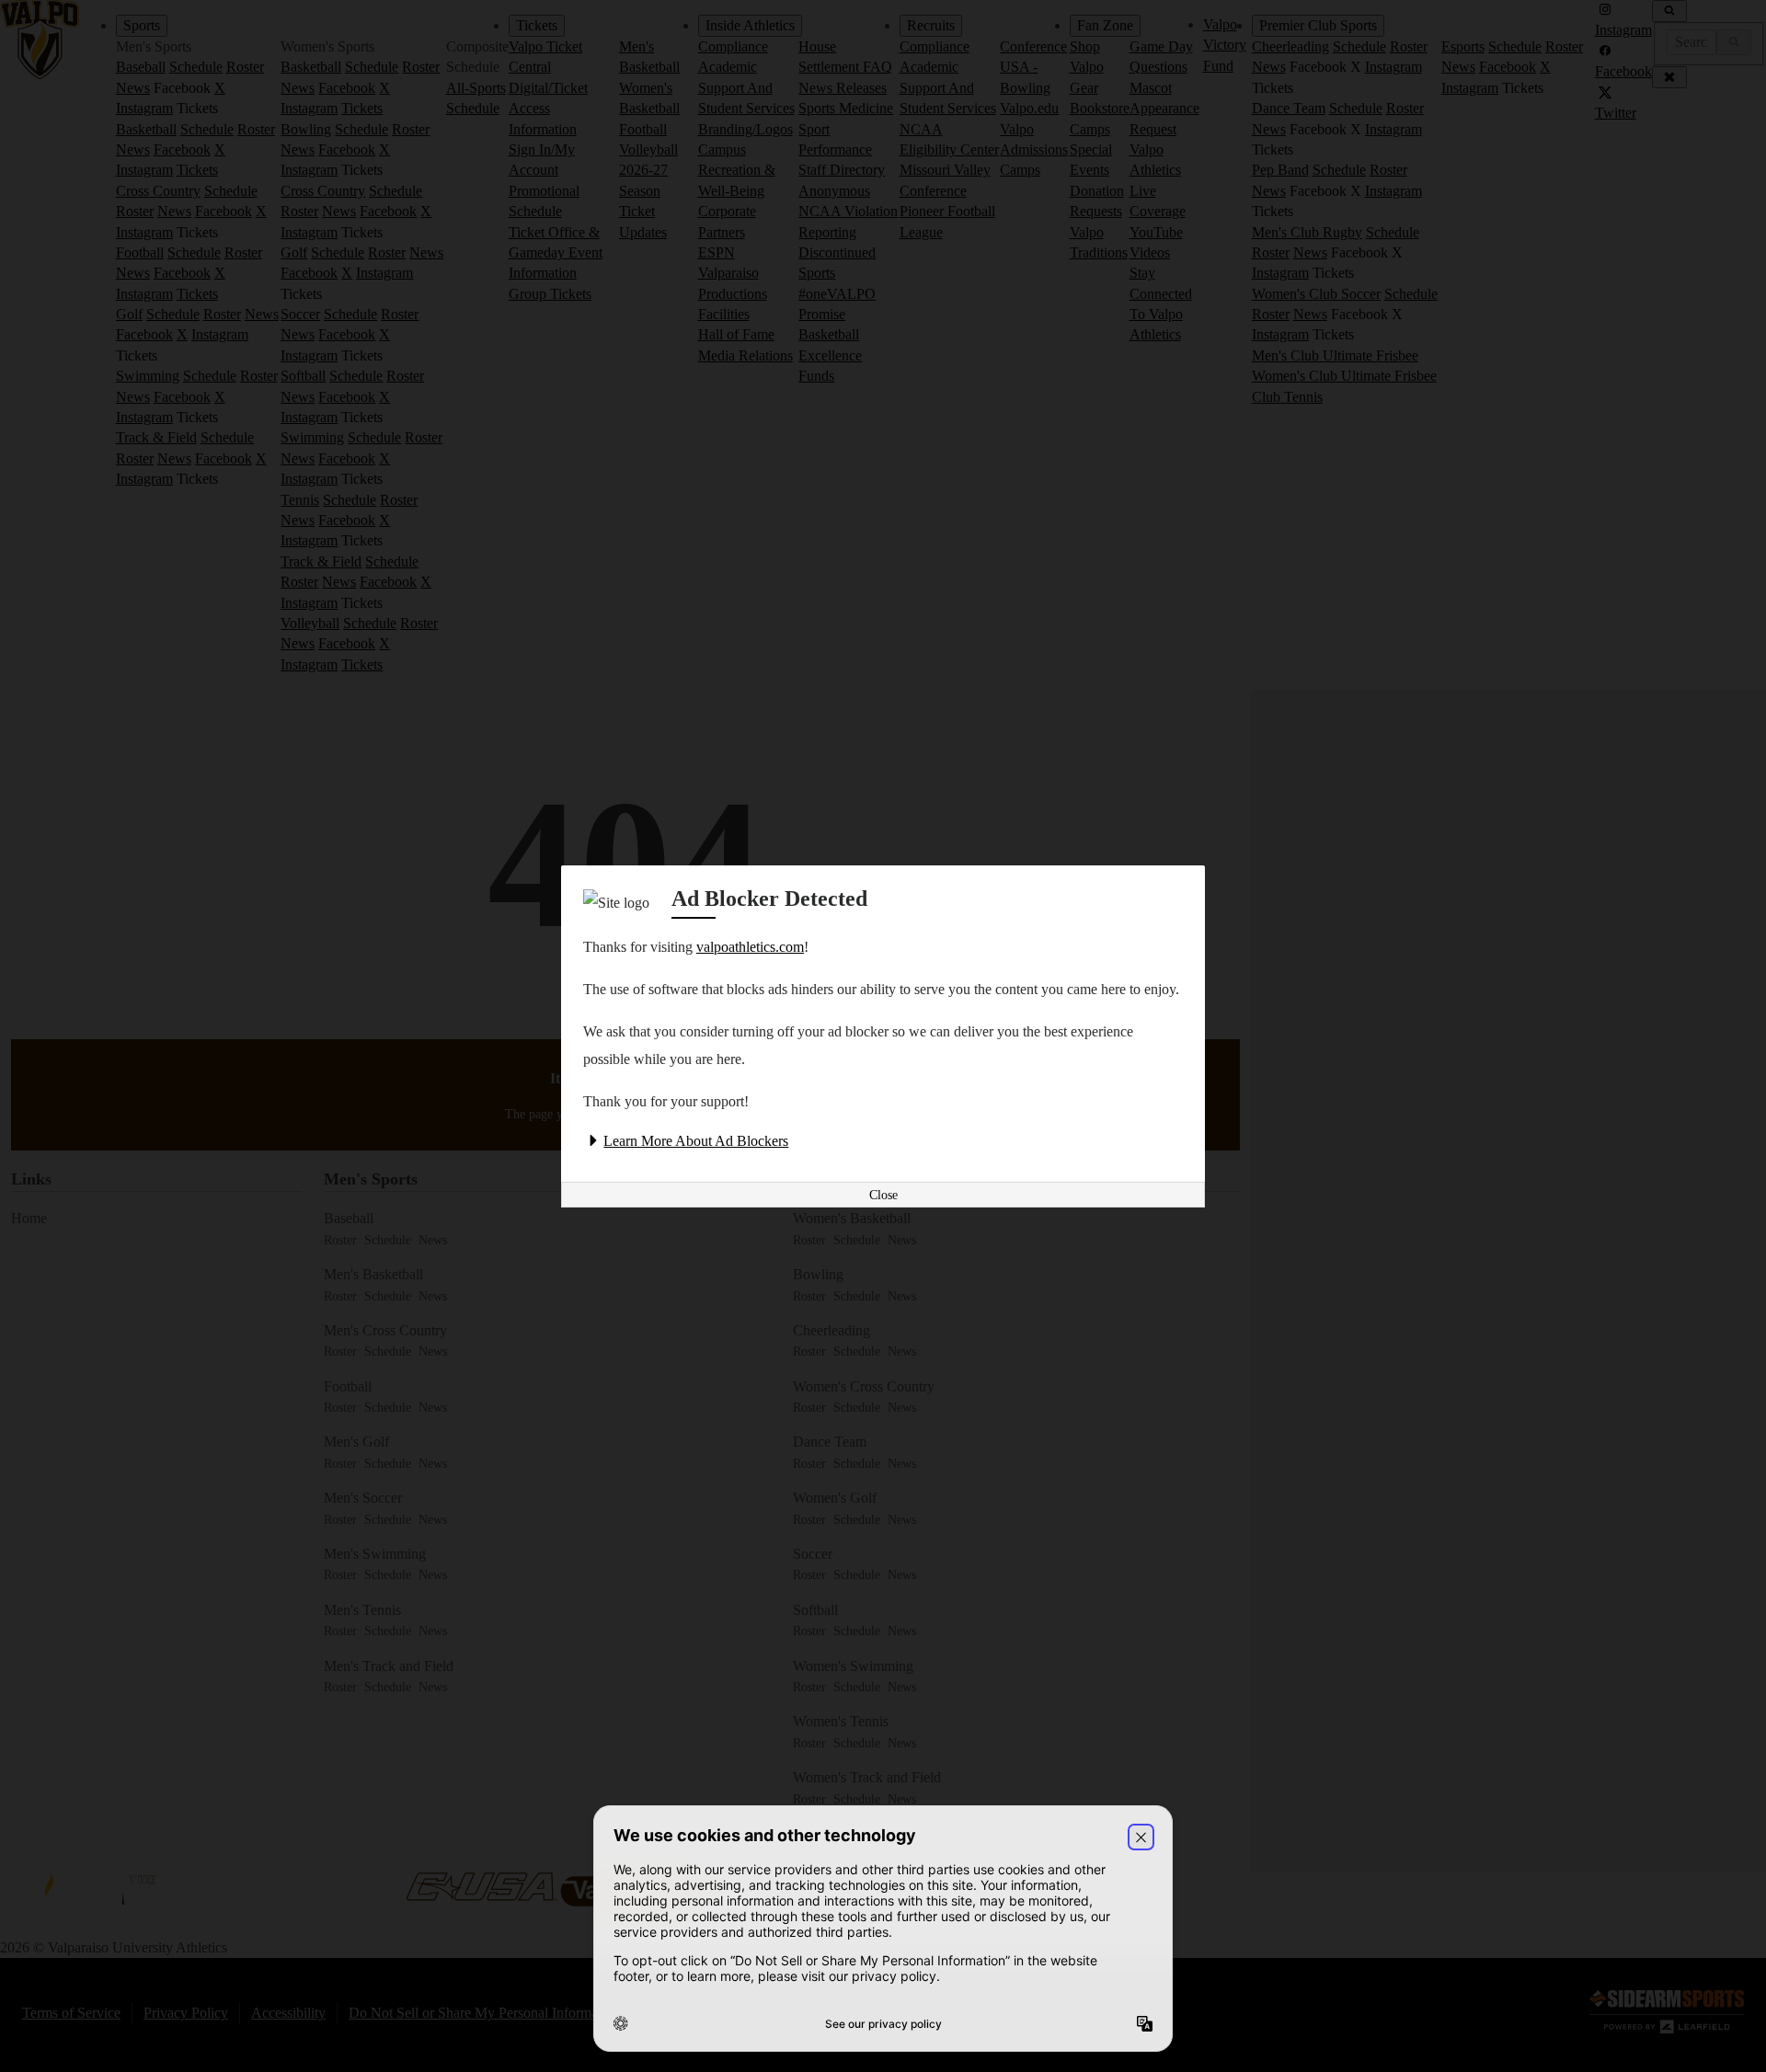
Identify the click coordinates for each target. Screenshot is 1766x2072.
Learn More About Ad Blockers (696, 1141)
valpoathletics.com (750, 947)
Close (883, 1195)
